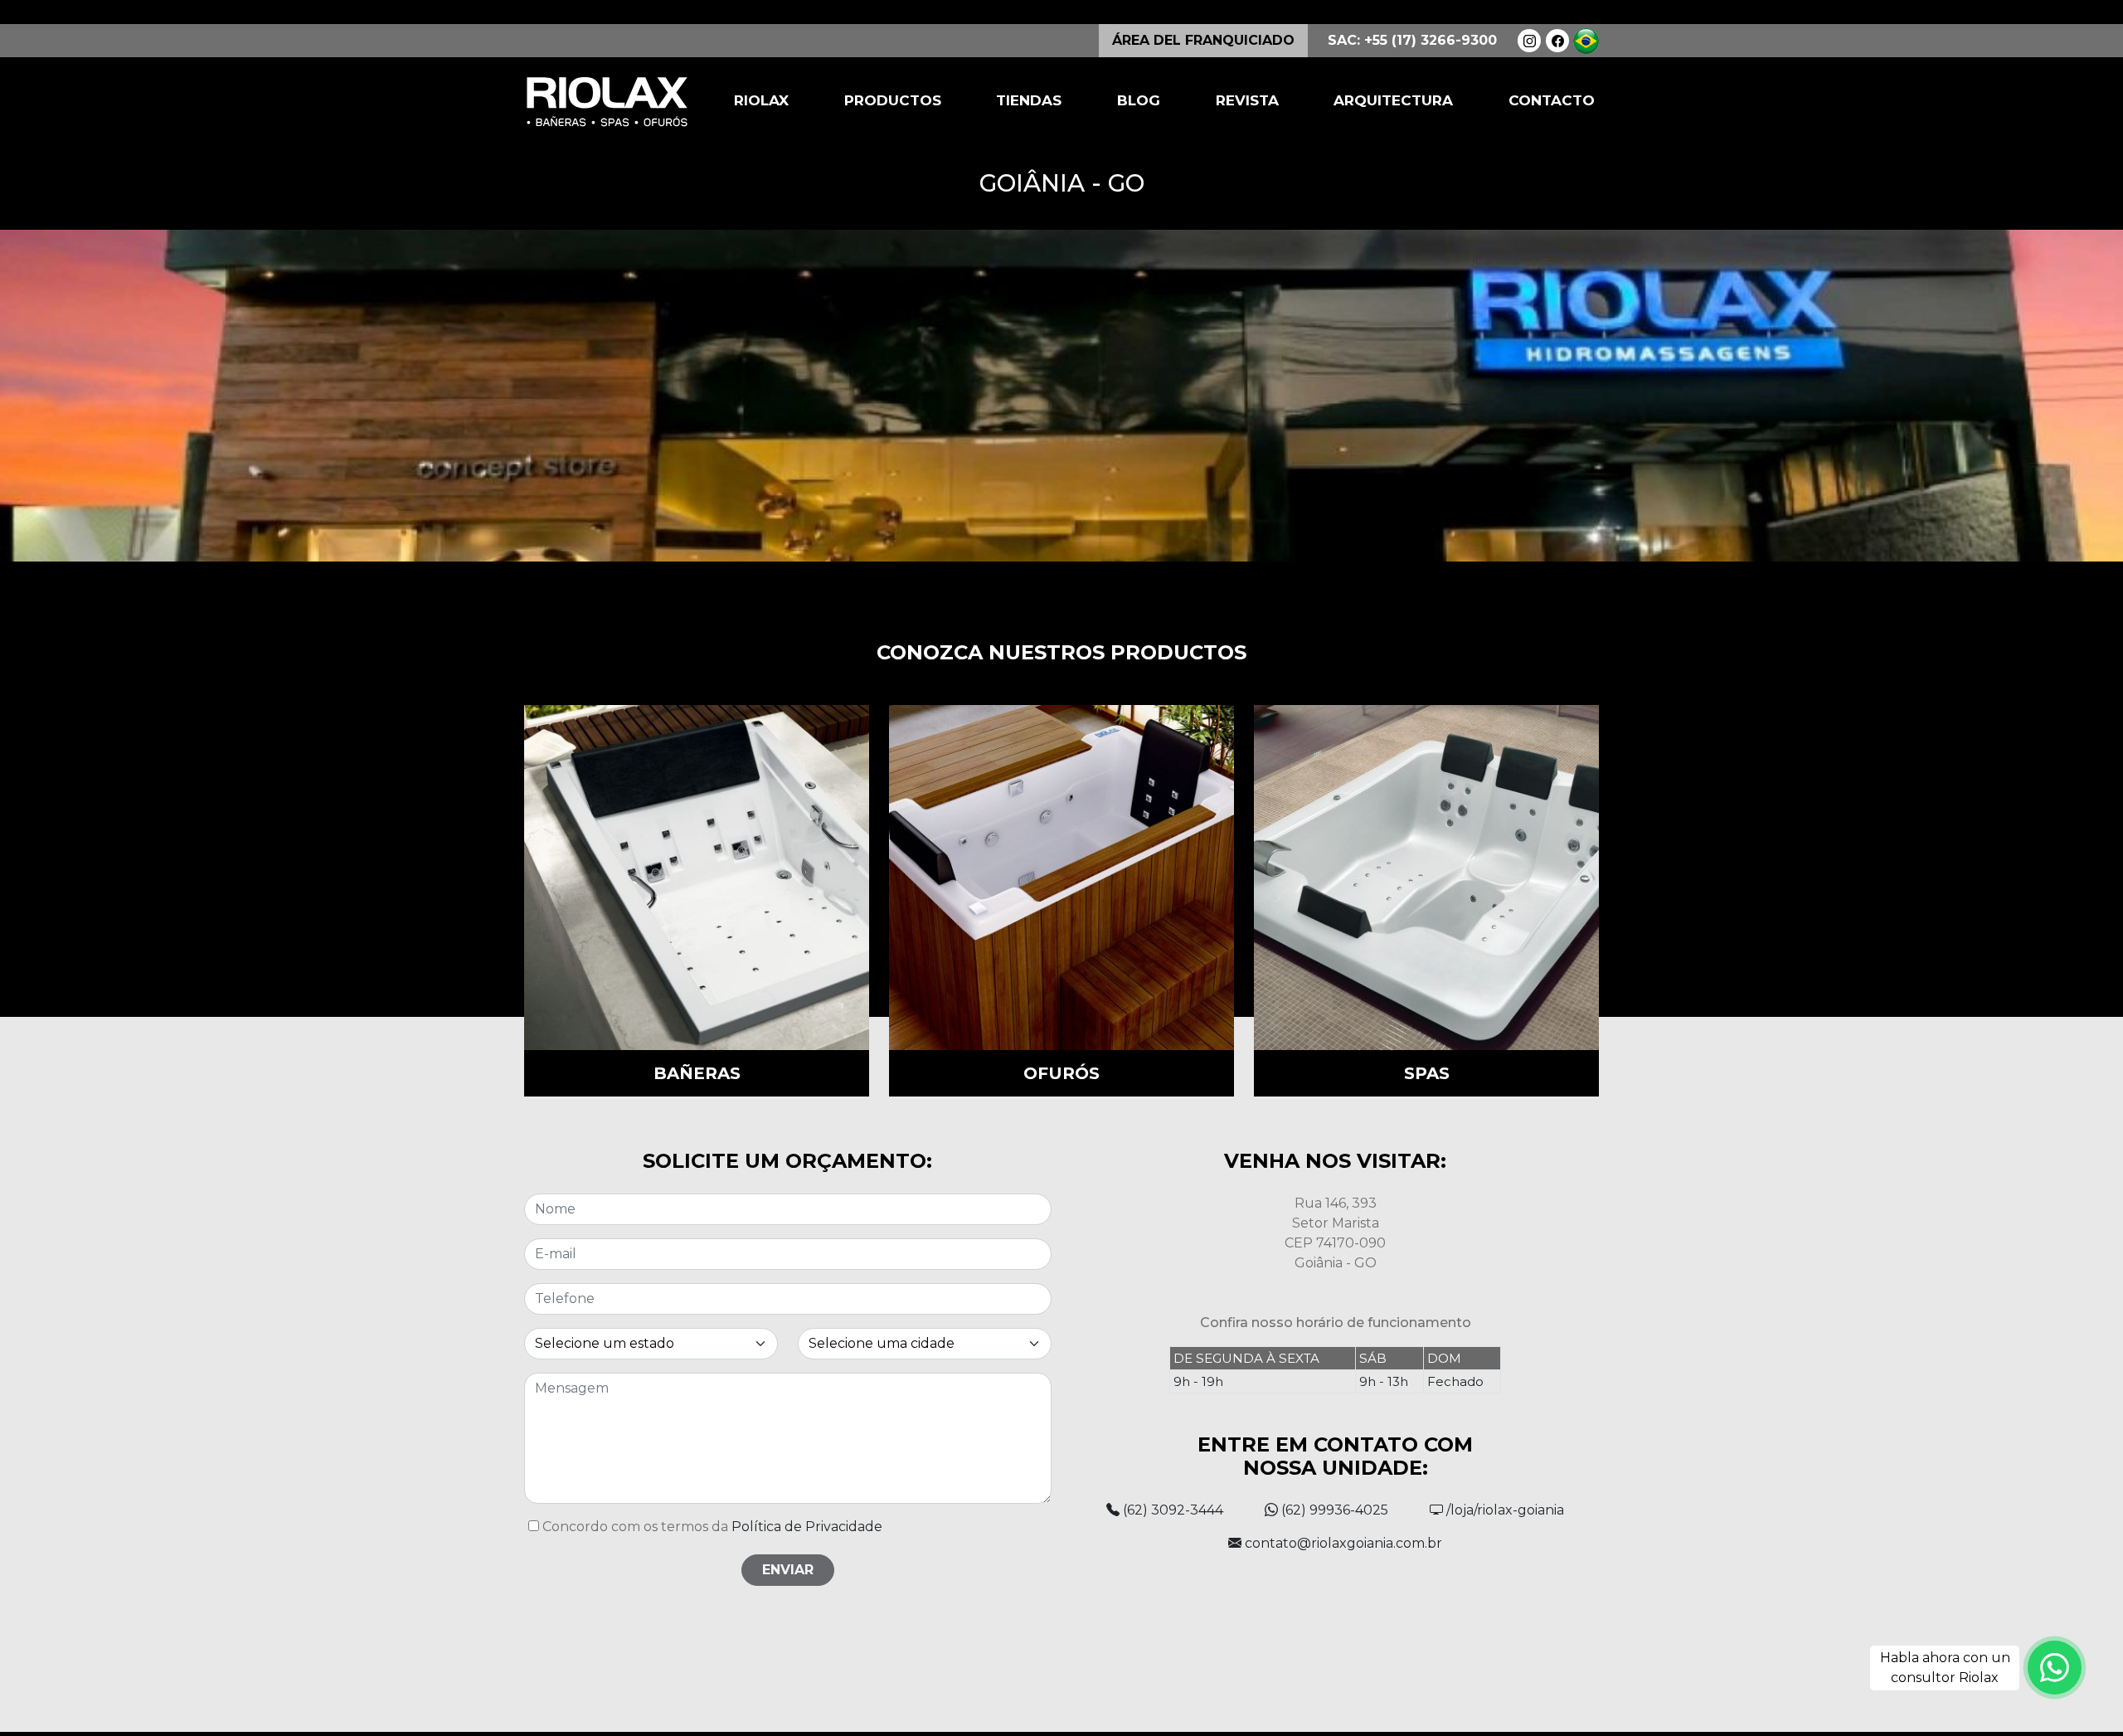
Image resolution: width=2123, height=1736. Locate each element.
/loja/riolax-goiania (1504, 1510)
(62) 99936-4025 (1333, 1510)
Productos (893, 100)
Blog (1139, 100)
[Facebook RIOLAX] (1557, 41)
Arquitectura (1393, 100)
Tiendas (1029, 100)
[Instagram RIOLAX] (1529, 41)
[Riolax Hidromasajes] (607, 102)
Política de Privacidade (807, 1527)
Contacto (1552, 100)
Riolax (761, 100)
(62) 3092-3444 (1171, 1510)
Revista (1247, 100)
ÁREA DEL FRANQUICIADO (1203, 40)
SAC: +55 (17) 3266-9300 (1412, 40)
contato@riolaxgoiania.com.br (1342, 1543)
